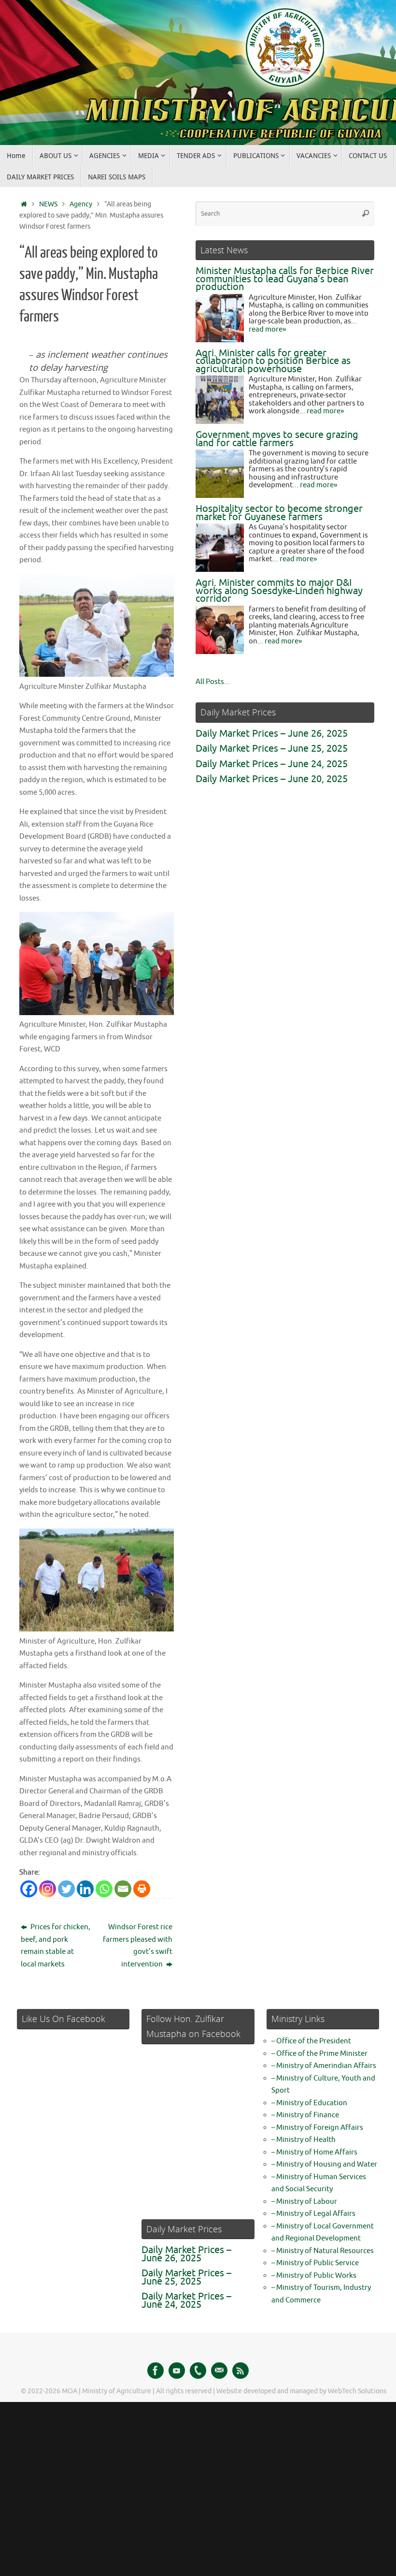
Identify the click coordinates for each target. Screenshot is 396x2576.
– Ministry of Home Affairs (314, 2152)
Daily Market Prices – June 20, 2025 (272, 779)
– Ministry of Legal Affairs (313, 2214)
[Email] (123, 1889)
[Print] (142, 1889)
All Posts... (213, 682)
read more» (267, 329)
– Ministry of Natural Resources (323, 2251)
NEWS (48, 204)
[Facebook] (29, 1889)
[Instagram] (48, 1889)
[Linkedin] (85, 1889)
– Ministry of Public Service (315, 2263)
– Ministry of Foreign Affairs (317, 2128)
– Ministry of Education (309, 2103)
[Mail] (219, 2371)
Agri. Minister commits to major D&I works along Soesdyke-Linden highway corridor (279, 591)
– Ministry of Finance (305, 2115)
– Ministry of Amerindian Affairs (324, 2066)
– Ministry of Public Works (314, 2276)
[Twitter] (66, 1889)
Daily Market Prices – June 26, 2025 (272, 734)
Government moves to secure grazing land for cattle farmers (277, 439)
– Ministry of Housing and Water (324, 2164)
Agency (81, 204)
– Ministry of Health (304, 2140)
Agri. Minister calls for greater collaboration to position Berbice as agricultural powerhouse (273, 361)
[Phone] (198, 2371)
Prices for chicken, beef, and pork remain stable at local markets (56, 1946)
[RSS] (240, 2371)
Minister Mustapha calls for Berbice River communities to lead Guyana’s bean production (285, 279)
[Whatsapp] (104, 1889)
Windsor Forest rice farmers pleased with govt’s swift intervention (138, 1946)
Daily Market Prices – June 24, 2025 (272, 764)
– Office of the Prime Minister (319, 2054)
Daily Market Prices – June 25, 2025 (272, 749)
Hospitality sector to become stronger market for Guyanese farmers (279, 513)
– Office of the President (311, 2041)
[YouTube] (177, 2371)
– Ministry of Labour (304, 2202)
